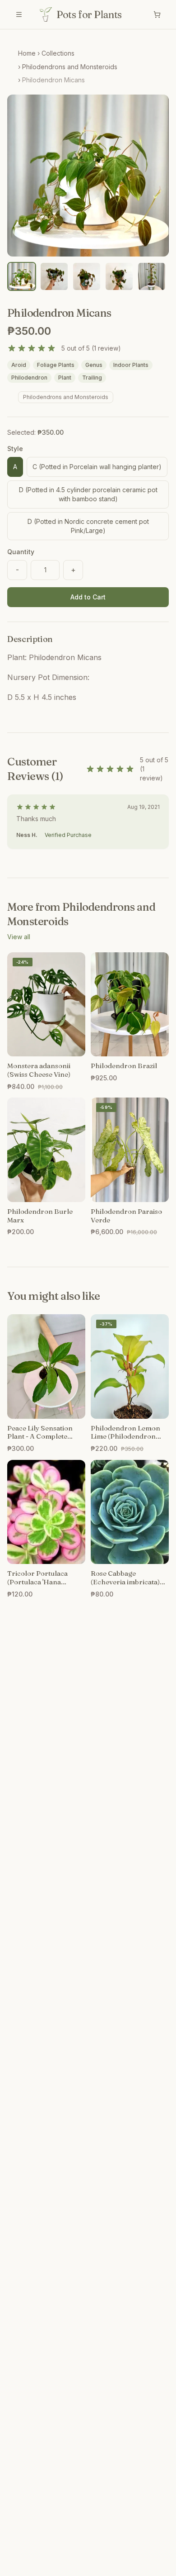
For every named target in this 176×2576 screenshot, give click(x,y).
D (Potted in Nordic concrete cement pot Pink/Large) (88, 526)
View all (19, 937)
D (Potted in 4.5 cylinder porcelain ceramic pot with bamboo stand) (88, 494)
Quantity (21, 552)
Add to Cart (88, 597)
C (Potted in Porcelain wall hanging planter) (97, 467)
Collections (58, 53)
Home (27, 53)
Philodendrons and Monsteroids (70, 67)
